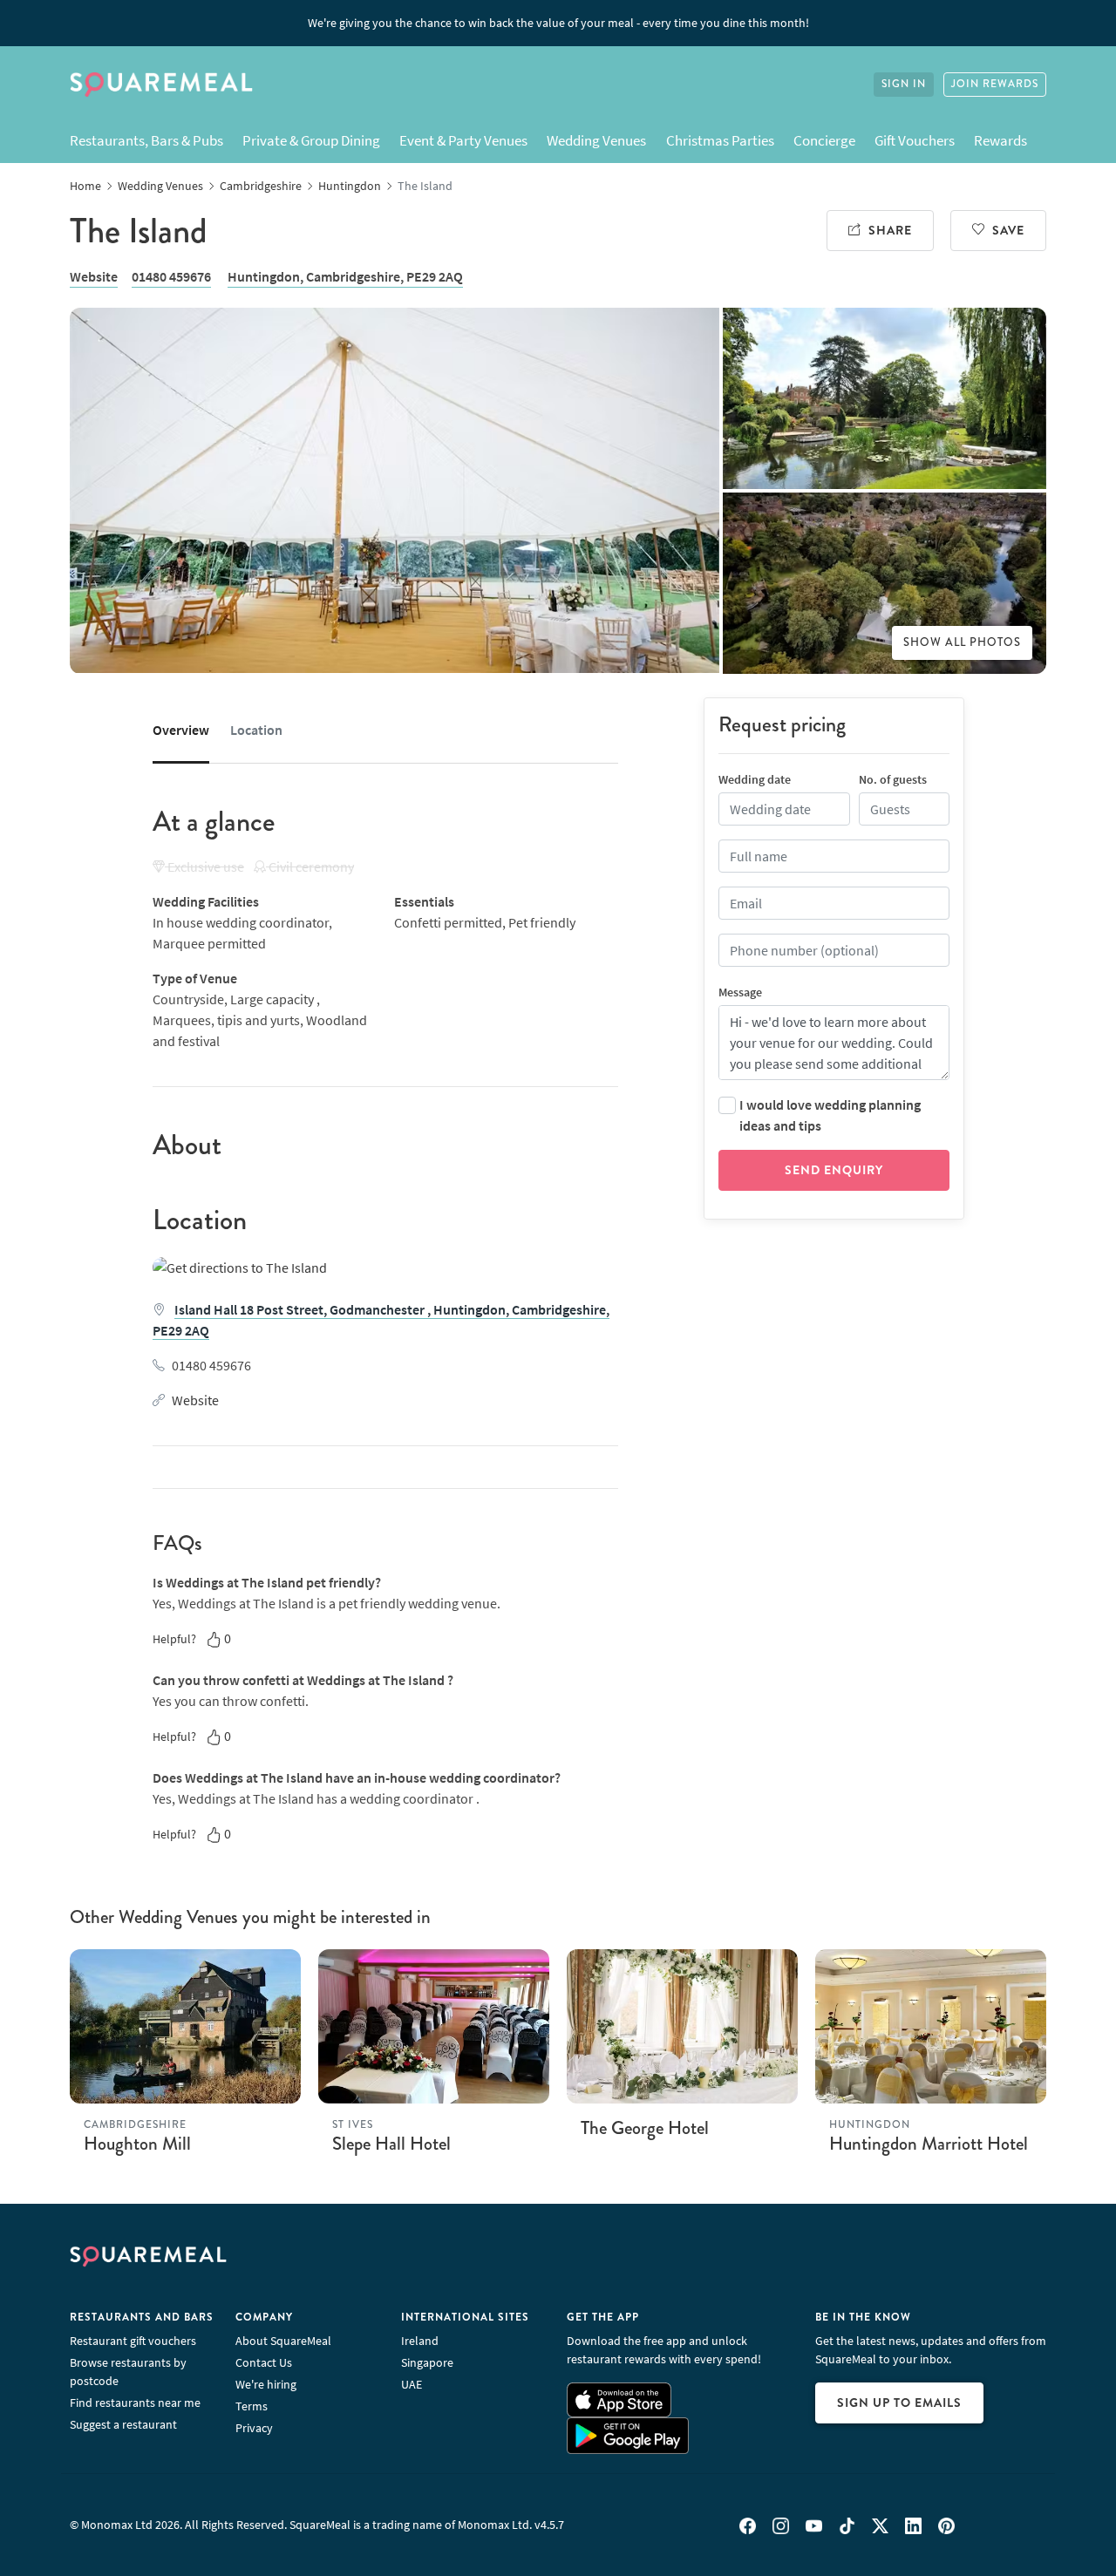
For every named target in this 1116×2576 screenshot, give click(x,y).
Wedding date (755, 779)
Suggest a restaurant (123, 2424)
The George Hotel (645, 2128)
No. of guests (893, 779)
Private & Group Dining (311, 140)
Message (740, 992)
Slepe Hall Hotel (391, 2144)
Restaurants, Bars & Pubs (146, 140)
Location (256, 730)
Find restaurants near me (135, 2403)
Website (94, 276)
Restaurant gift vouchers (133, 2341)
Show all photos (962, 642)
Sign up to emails (899, 2403)
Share (890, 230)
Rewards (1000, 140)
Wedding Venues (596, 140)
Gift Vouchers (915, 140)
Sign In (904, 84)
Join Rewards (995, 84)
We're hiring (266, 2384)
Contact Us (264, 2362)
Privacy (254, 2428)
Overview (181, 730)
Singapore (427, 2362)
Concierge (824, 140)
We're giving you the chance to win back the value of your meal (558, 23)
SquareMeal (161, 85)
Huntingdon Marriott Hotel (929, 2144)
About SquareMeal (283, 2341)
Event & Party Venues (463, 140)
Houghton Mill (137, 2144)
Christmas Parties (720, 140)
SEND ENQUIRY (834, 1170)
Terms (252, 2406)
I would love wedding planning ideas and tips (830, 1115)
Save (1008, 230)
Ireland (420, 2341)
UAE (412, 2384)
